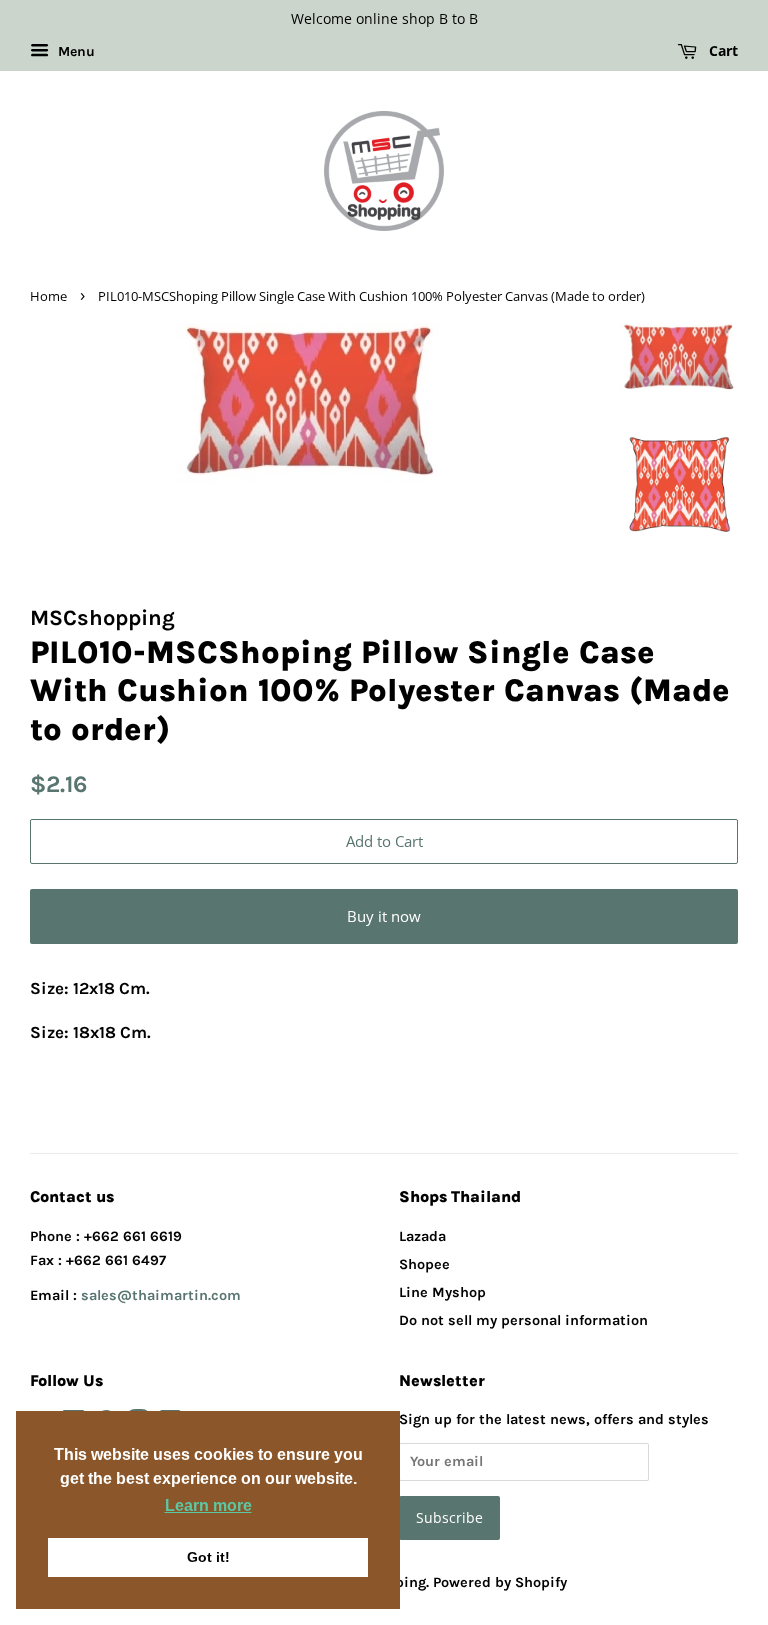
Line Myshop (442, 1292)
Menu (74, 51)
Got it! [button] (208, 1557)
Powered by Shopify (500, 1582)
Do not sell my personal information (523, 1320)
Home (48, 296)
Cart (721, 50)
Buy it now (384, 916)
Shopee (424, 1264)
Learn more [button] (208, 1505)
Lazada (422, 1236)
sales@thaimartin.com (161, 1295)
